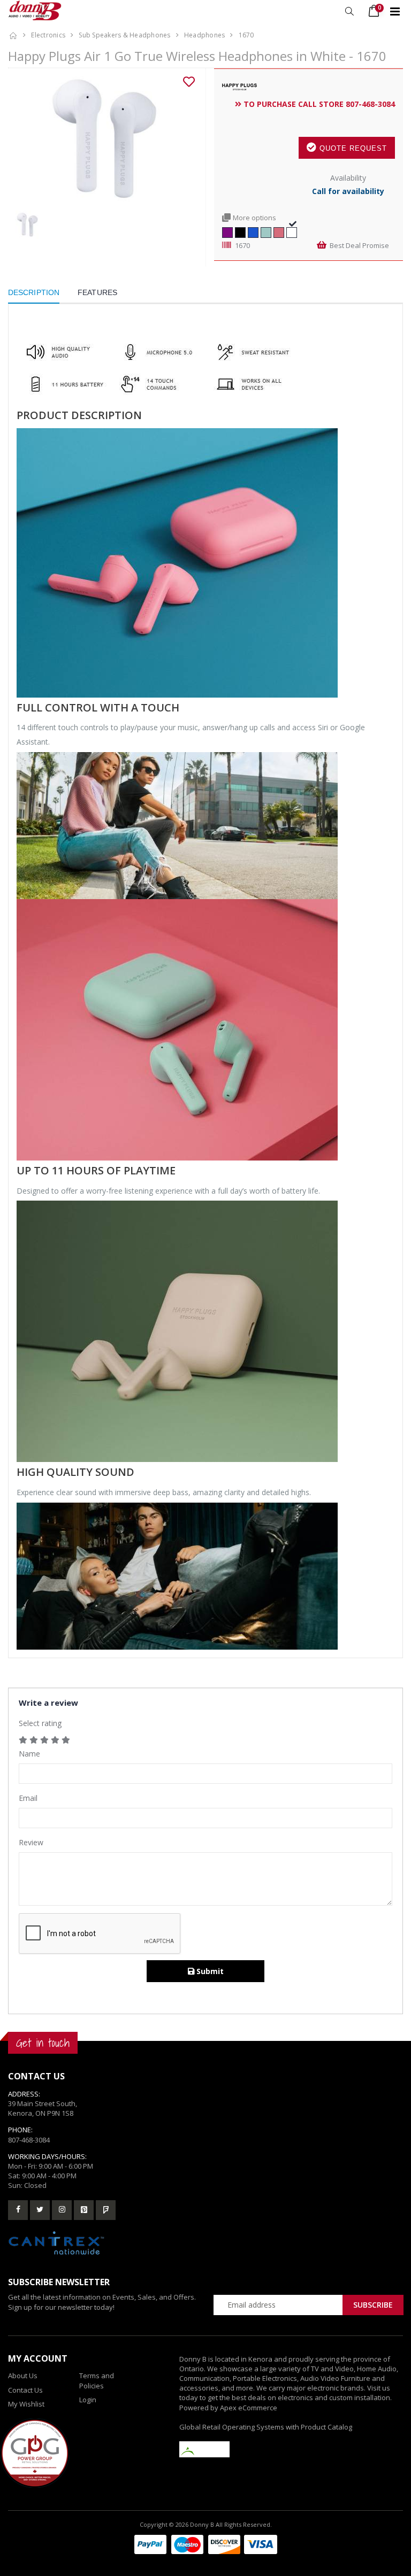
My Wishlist (26, 2404)
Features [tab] (97, 292)
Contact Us (25, 2390)
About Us (23, 2376)
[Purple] (227, 231)
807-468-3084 (29, 2140)
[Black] (240, 231)
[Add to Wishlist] (189, 82)
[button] (349, 11)
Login (88, 2400)
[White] (292, 231)
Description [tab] (34, 292)
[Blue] (253, 231)
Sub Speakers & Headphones (124, 35)
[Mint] (266, 231)
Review (31, 1842)
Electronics (48, 35)
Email (28, 1798)
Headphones (205, 35)
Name (29, 1754)
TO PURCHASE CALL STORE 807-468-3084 (318, 104)
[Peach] (279, 231)
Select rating (40, 1723)
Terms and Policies (97, 2380)
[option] (103, 140)
